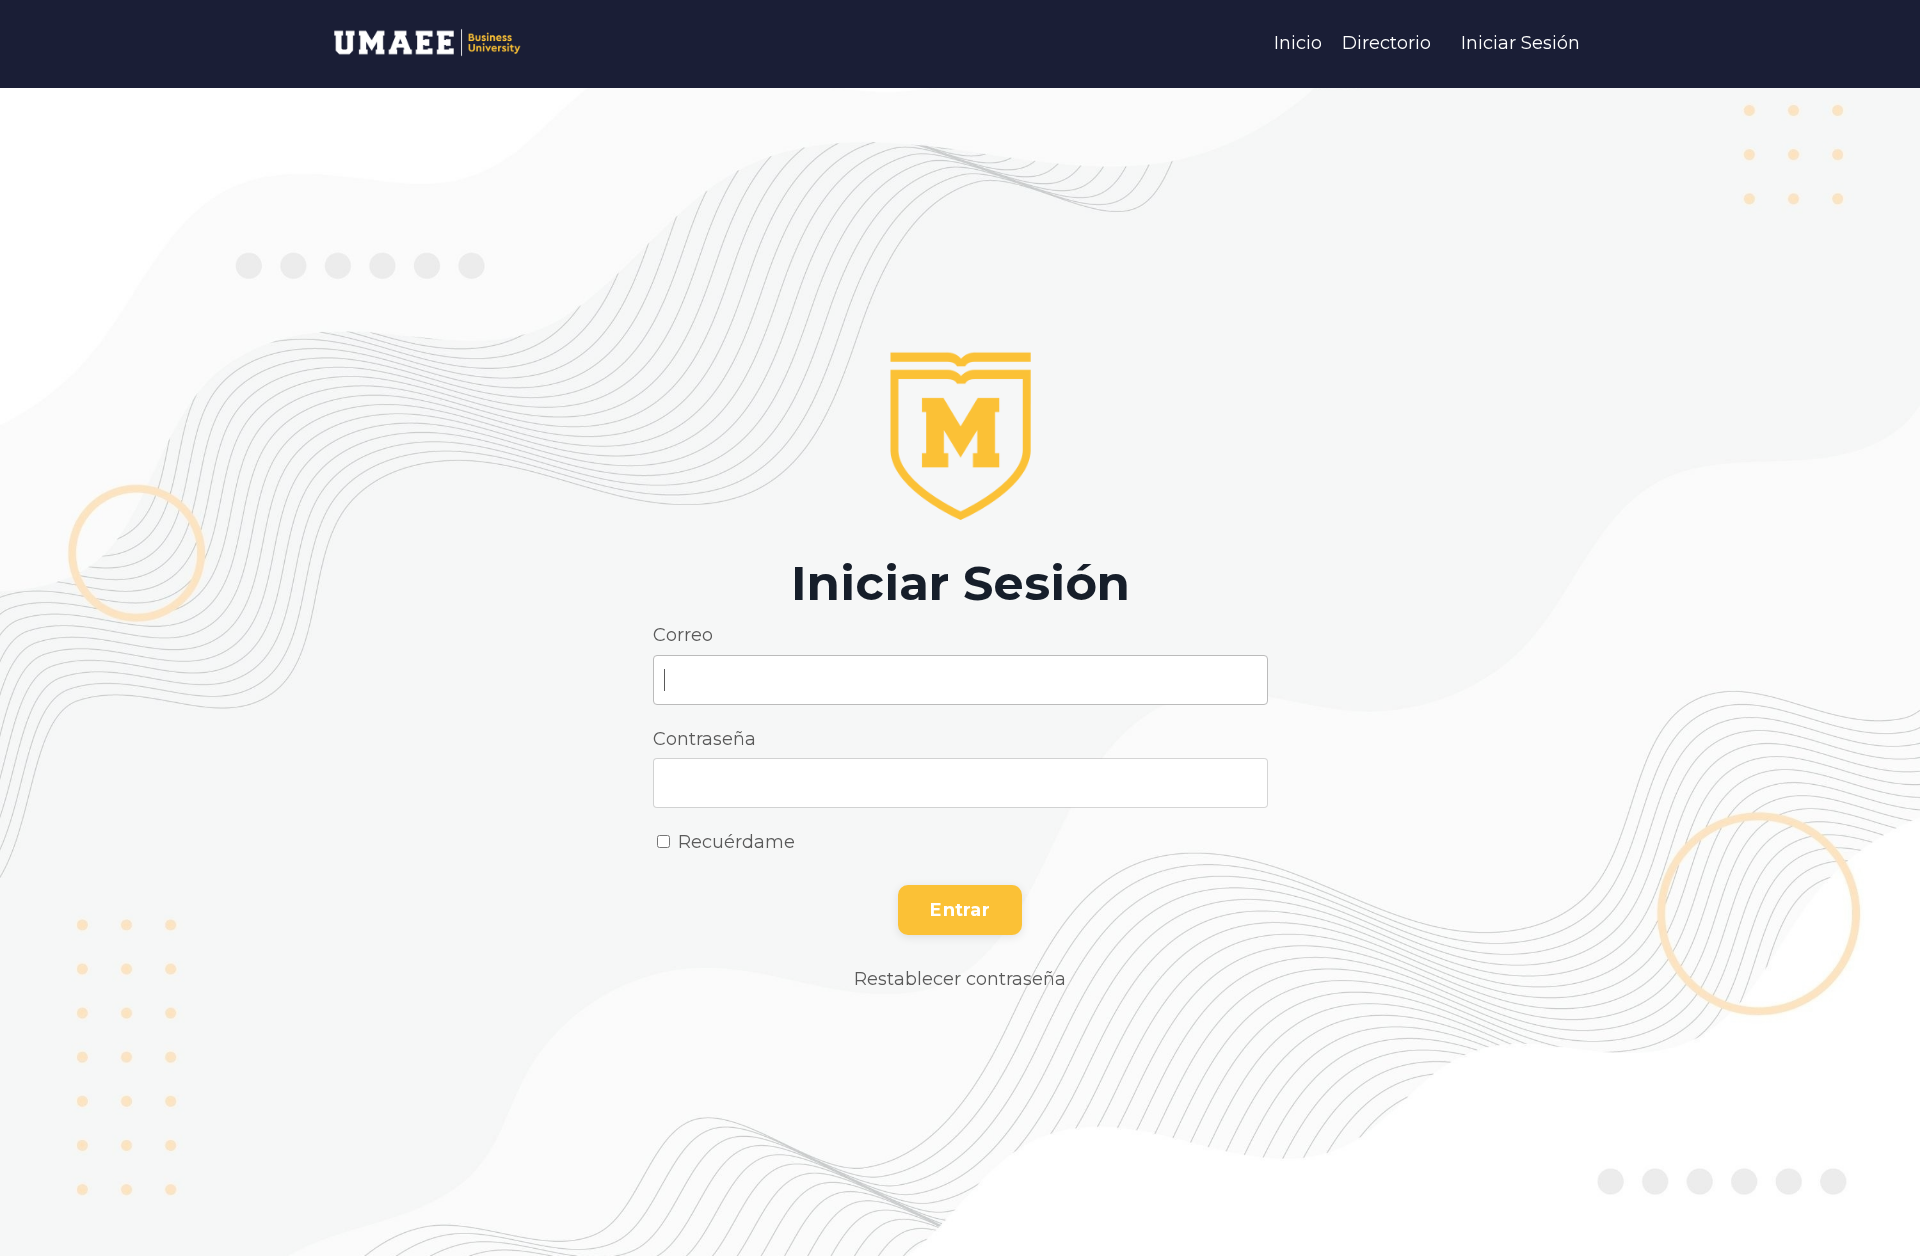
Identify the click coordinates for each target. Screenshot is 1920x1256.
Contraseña (704, 739)
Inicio (1298, 43)
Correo (683, 635)
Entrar (960, 910)
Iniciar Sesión (1520, 43)
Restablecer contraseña (960, 979)
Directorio (1386, 43)
